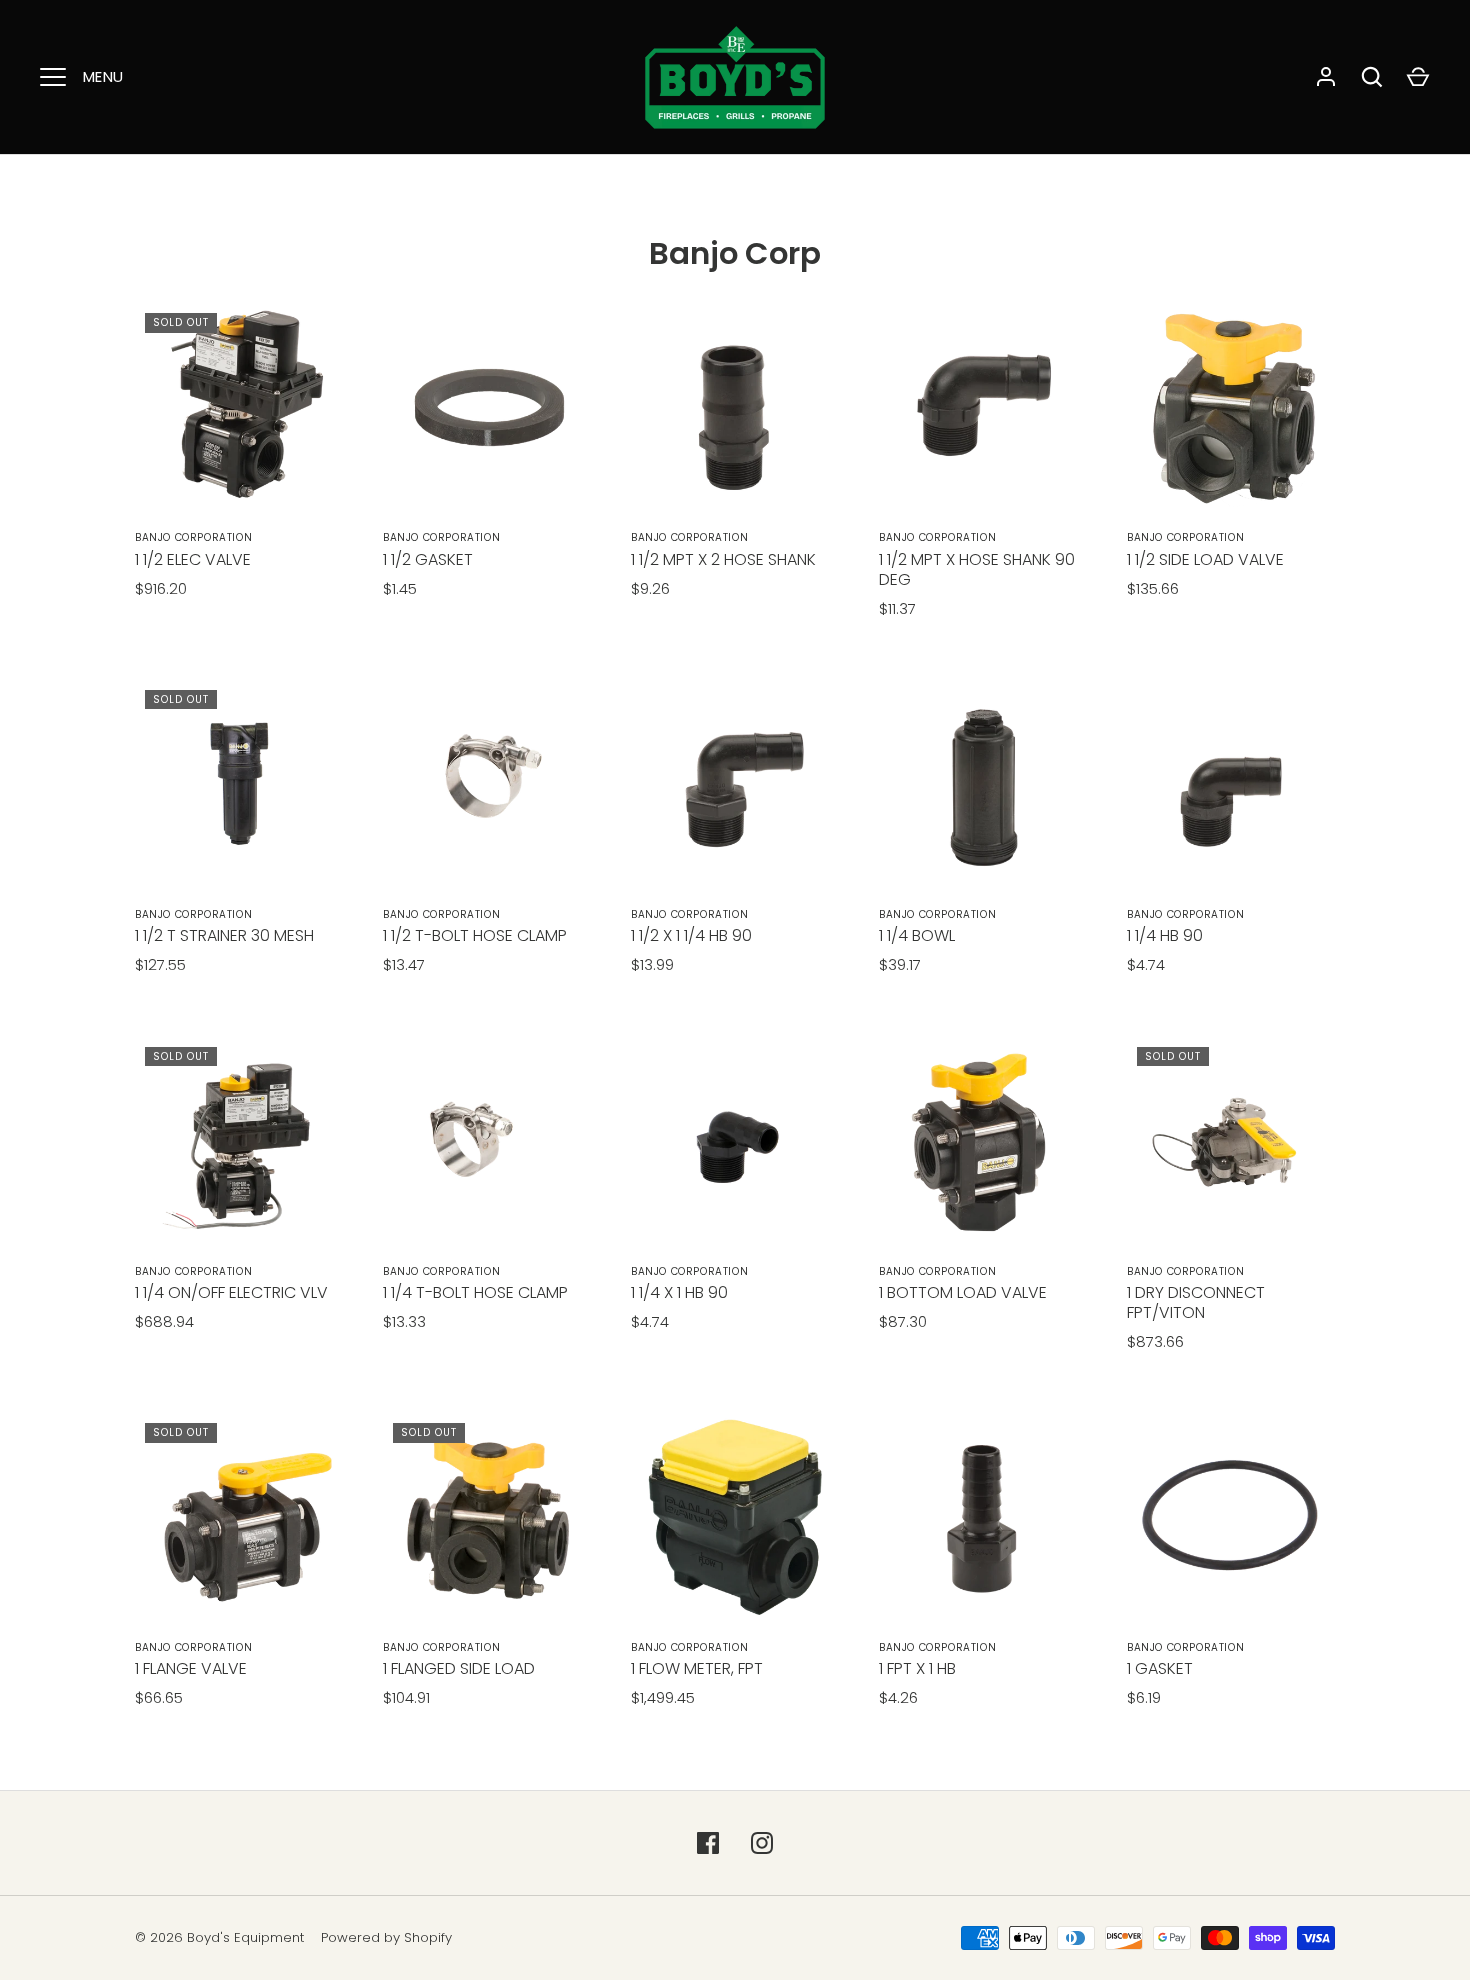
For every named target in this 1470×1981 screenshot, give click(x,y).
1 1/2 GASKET (428, 559)
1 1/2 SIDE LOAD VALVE (1205, 559)
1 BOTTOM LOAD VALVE (963, 1292)
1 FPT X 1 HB (917, 1668)
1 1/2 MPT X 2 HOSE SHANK (723, 559)
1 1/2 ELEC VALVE (193, 559)
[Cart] (1418, 77)
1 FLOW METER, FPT (697, 1668)
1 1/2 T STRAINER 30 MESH (224, 935)
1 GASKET (1160, 1668)
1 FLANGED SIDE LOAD (459, 1668)
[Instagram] (762, 1843)
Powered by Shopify (386, 1937)
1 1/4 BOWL (917, 935)
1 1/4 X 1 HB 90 (679, 1292)
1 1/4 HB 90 (1165, 935)
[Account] (1326, 77)
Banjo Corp (735, 253)
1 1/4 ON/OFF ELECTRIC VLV (231, 1292)
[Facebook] (708, 1843)
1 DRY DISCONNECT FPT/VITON (1196, 1302)
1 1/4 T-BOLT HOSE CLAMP (475, 1292)
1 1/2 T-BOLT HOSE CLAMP (475, 935)
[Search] (1372, 77)
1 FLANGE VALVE (191, 1668)
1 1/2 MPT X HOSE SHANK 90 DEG (977, 569)
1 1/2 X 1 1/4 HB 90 (691, 935)
